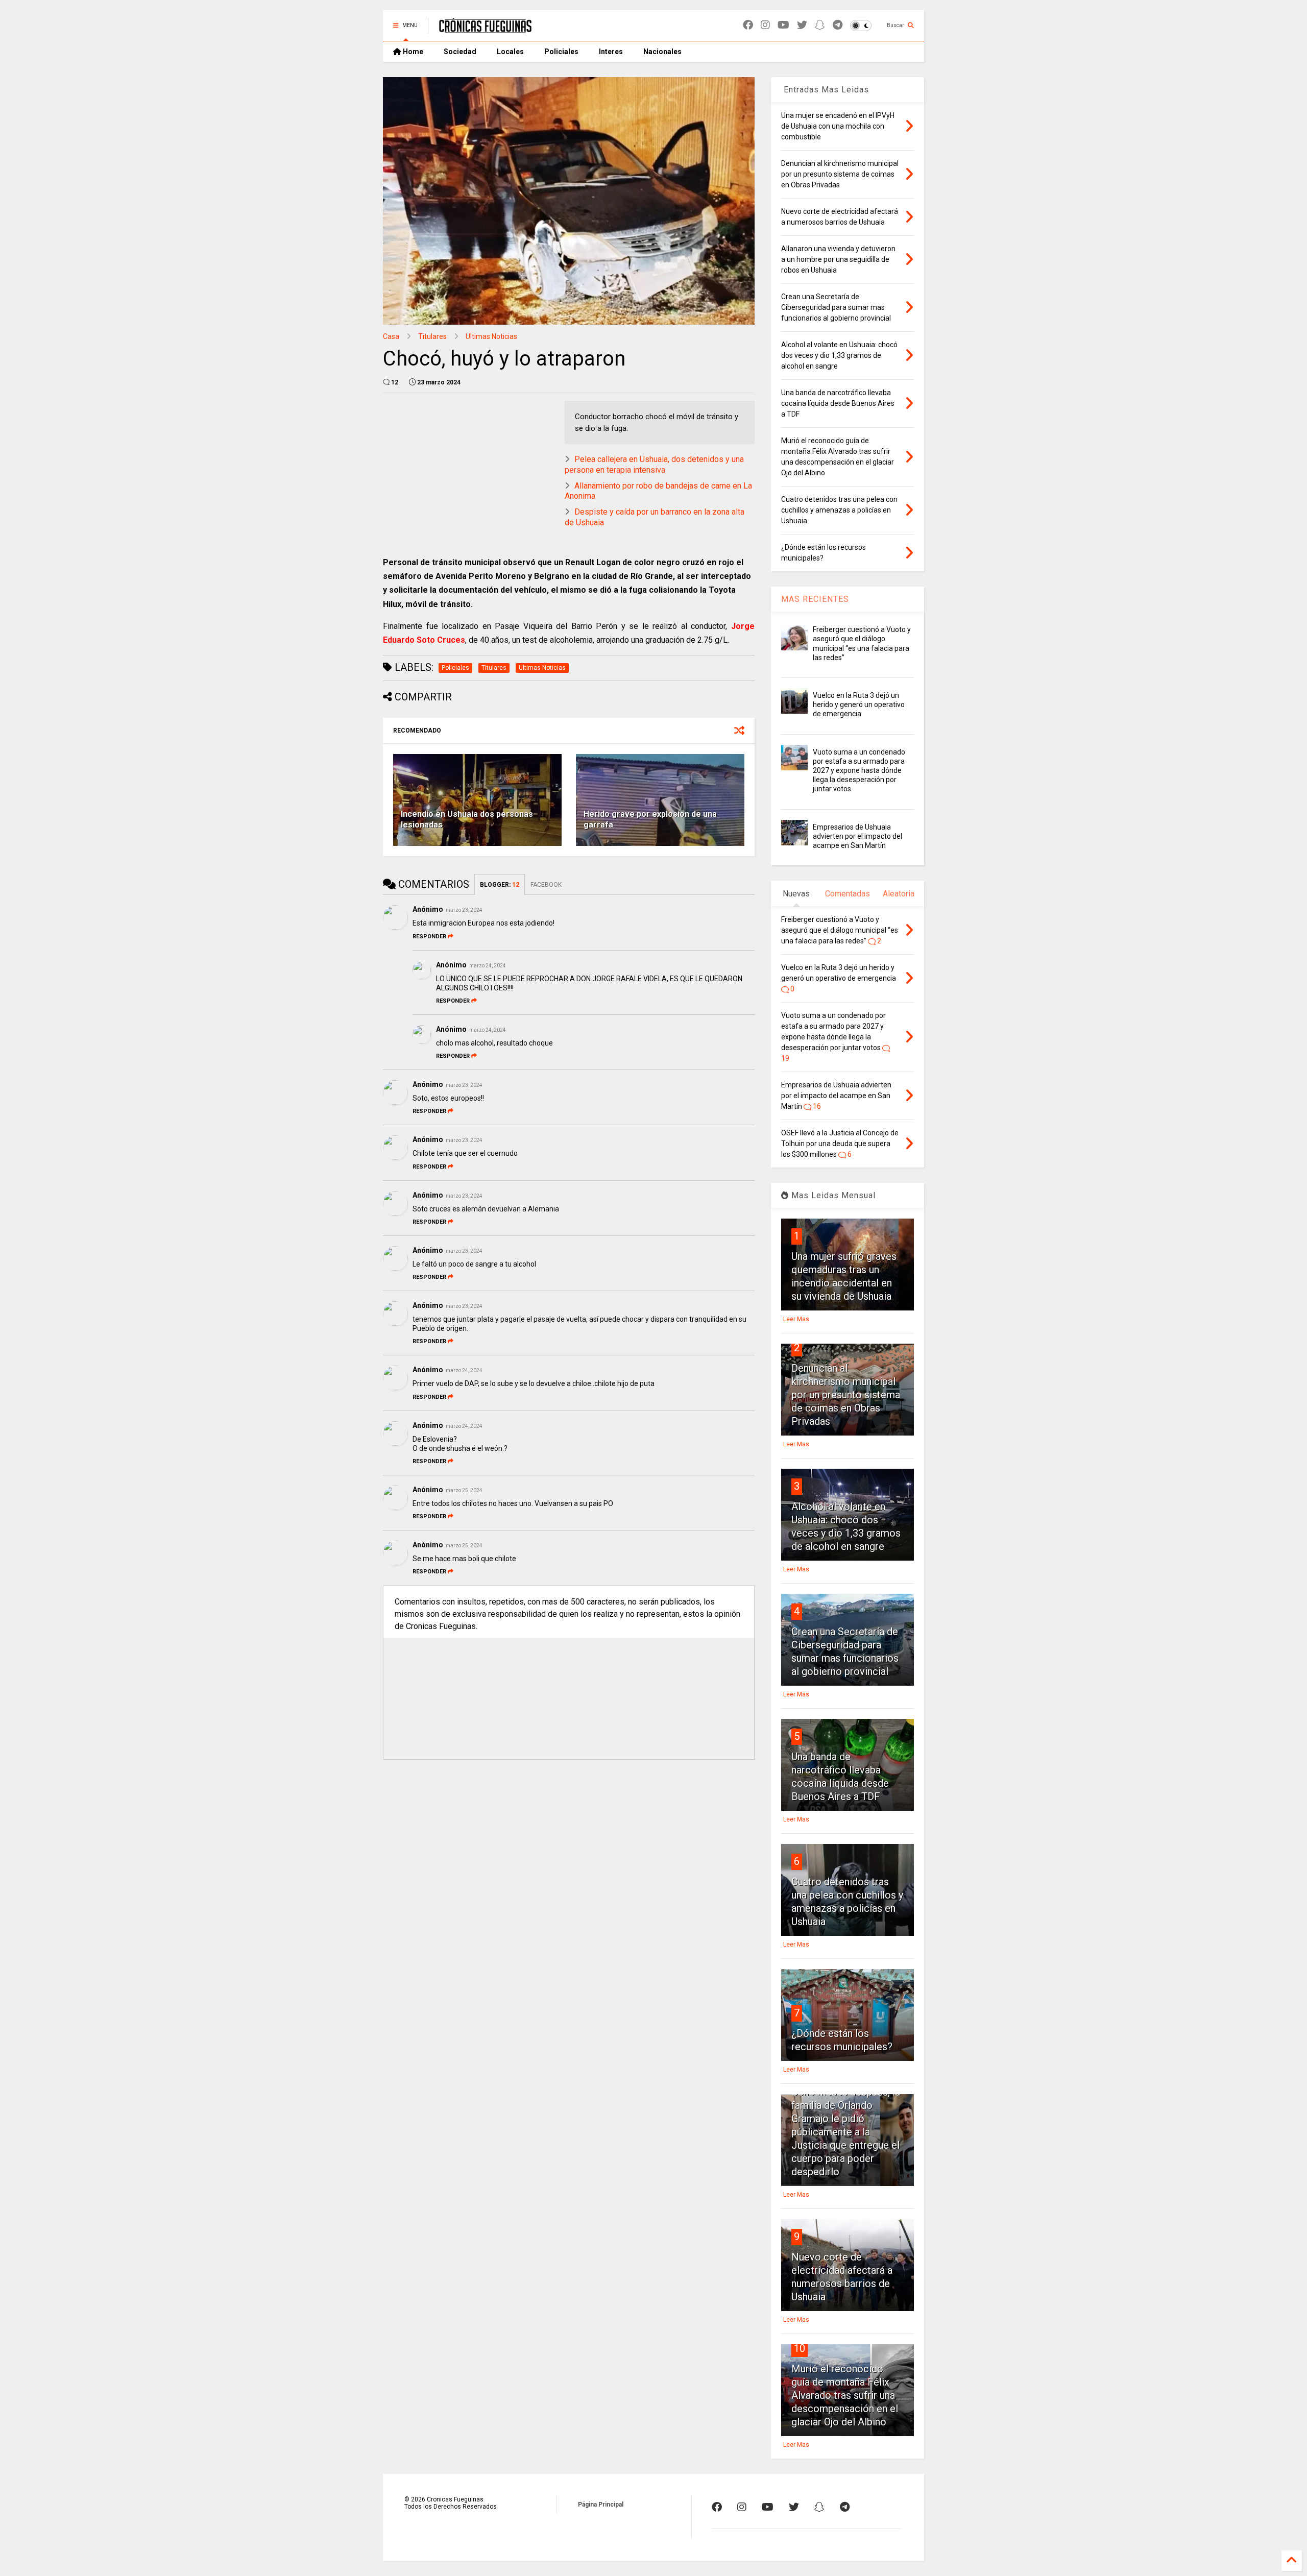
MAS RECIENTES (815, 599)
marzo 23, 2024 (464, 910)
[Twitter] (802, 25)
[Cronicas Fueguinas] (485, 29)
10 (800, 2348)
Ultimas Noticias (491, 336)
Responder (429, 937)
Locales (510, 52)
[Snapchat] (820, 25)
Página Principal (601, 2505)
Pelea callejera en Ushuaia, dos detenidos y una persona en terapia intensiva (654, 465)
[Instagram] (765, 25)
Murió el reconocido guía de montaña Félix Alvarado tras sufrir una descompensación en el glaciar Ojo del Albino (845, 2395)
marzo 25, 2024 (464, 1490)
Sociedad (460, 52)
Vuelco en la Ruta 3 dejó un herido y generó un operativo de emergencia (859, 704)
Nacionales (662, 52)
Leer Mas (796, 1319)
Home (412, 52)
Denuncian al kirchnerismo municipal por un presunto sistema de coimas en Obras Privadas (846, 1395)
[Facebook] (748, 25)
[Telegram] (838, 25)
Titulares (432, 336)
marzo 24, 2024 (488, 966)
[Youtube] (783, 25)
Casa (391, 336)
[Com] (845, 2507)
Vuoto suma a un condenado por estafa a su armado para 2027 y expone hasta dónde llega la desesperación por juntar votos (859, 771)
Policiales (561, 52)
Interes (611, 52)
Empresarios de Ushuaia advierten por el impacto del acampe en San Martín (857, 836)
